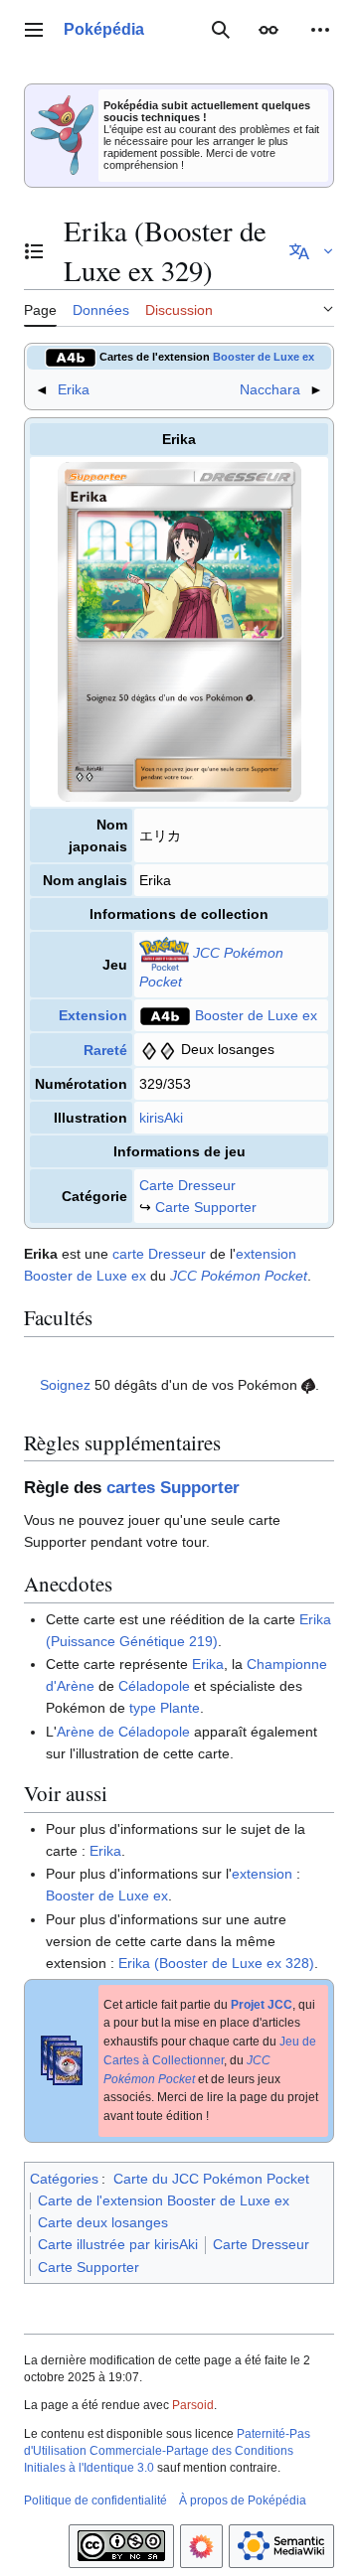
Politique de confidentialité (95, 2500)
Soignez (65, 1385)
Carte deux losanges (103, 2222)
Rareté (105, 1050)
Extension (93, 1015)
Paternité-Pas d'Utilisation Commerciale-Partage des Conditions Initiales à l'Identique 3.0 (167, 2451)
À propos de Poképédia (243, 2500)
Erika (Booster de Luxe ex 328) (216, 1963)
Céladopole (154, 1686)
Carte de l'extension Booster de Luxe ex (164, 2200)
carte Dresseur (159, 1254)
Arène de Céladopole (123, 1732)
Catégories (64, 2179)
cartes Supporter (173, 1488)
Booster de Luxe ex (264, 357)
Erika (74, 389)
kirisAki (161, 1118)
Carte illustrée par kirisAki (118, 2244)
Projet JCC (262, 2005)
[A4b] (71, 357)
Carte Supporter (206, 1207)
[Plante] (308, 1385)
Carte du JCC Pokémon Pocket (211, 2179)
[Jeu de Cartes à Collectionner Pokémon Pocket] (164, 953)
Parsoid (193, 2405)
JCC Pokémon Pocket (239, 1276)
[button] (34, 30)
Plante (180, 1708)
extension (266, 1254)
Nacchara (270, 389)
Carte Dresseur (187, 1185)
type (143, 1708)
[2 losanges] (158, 1049)
